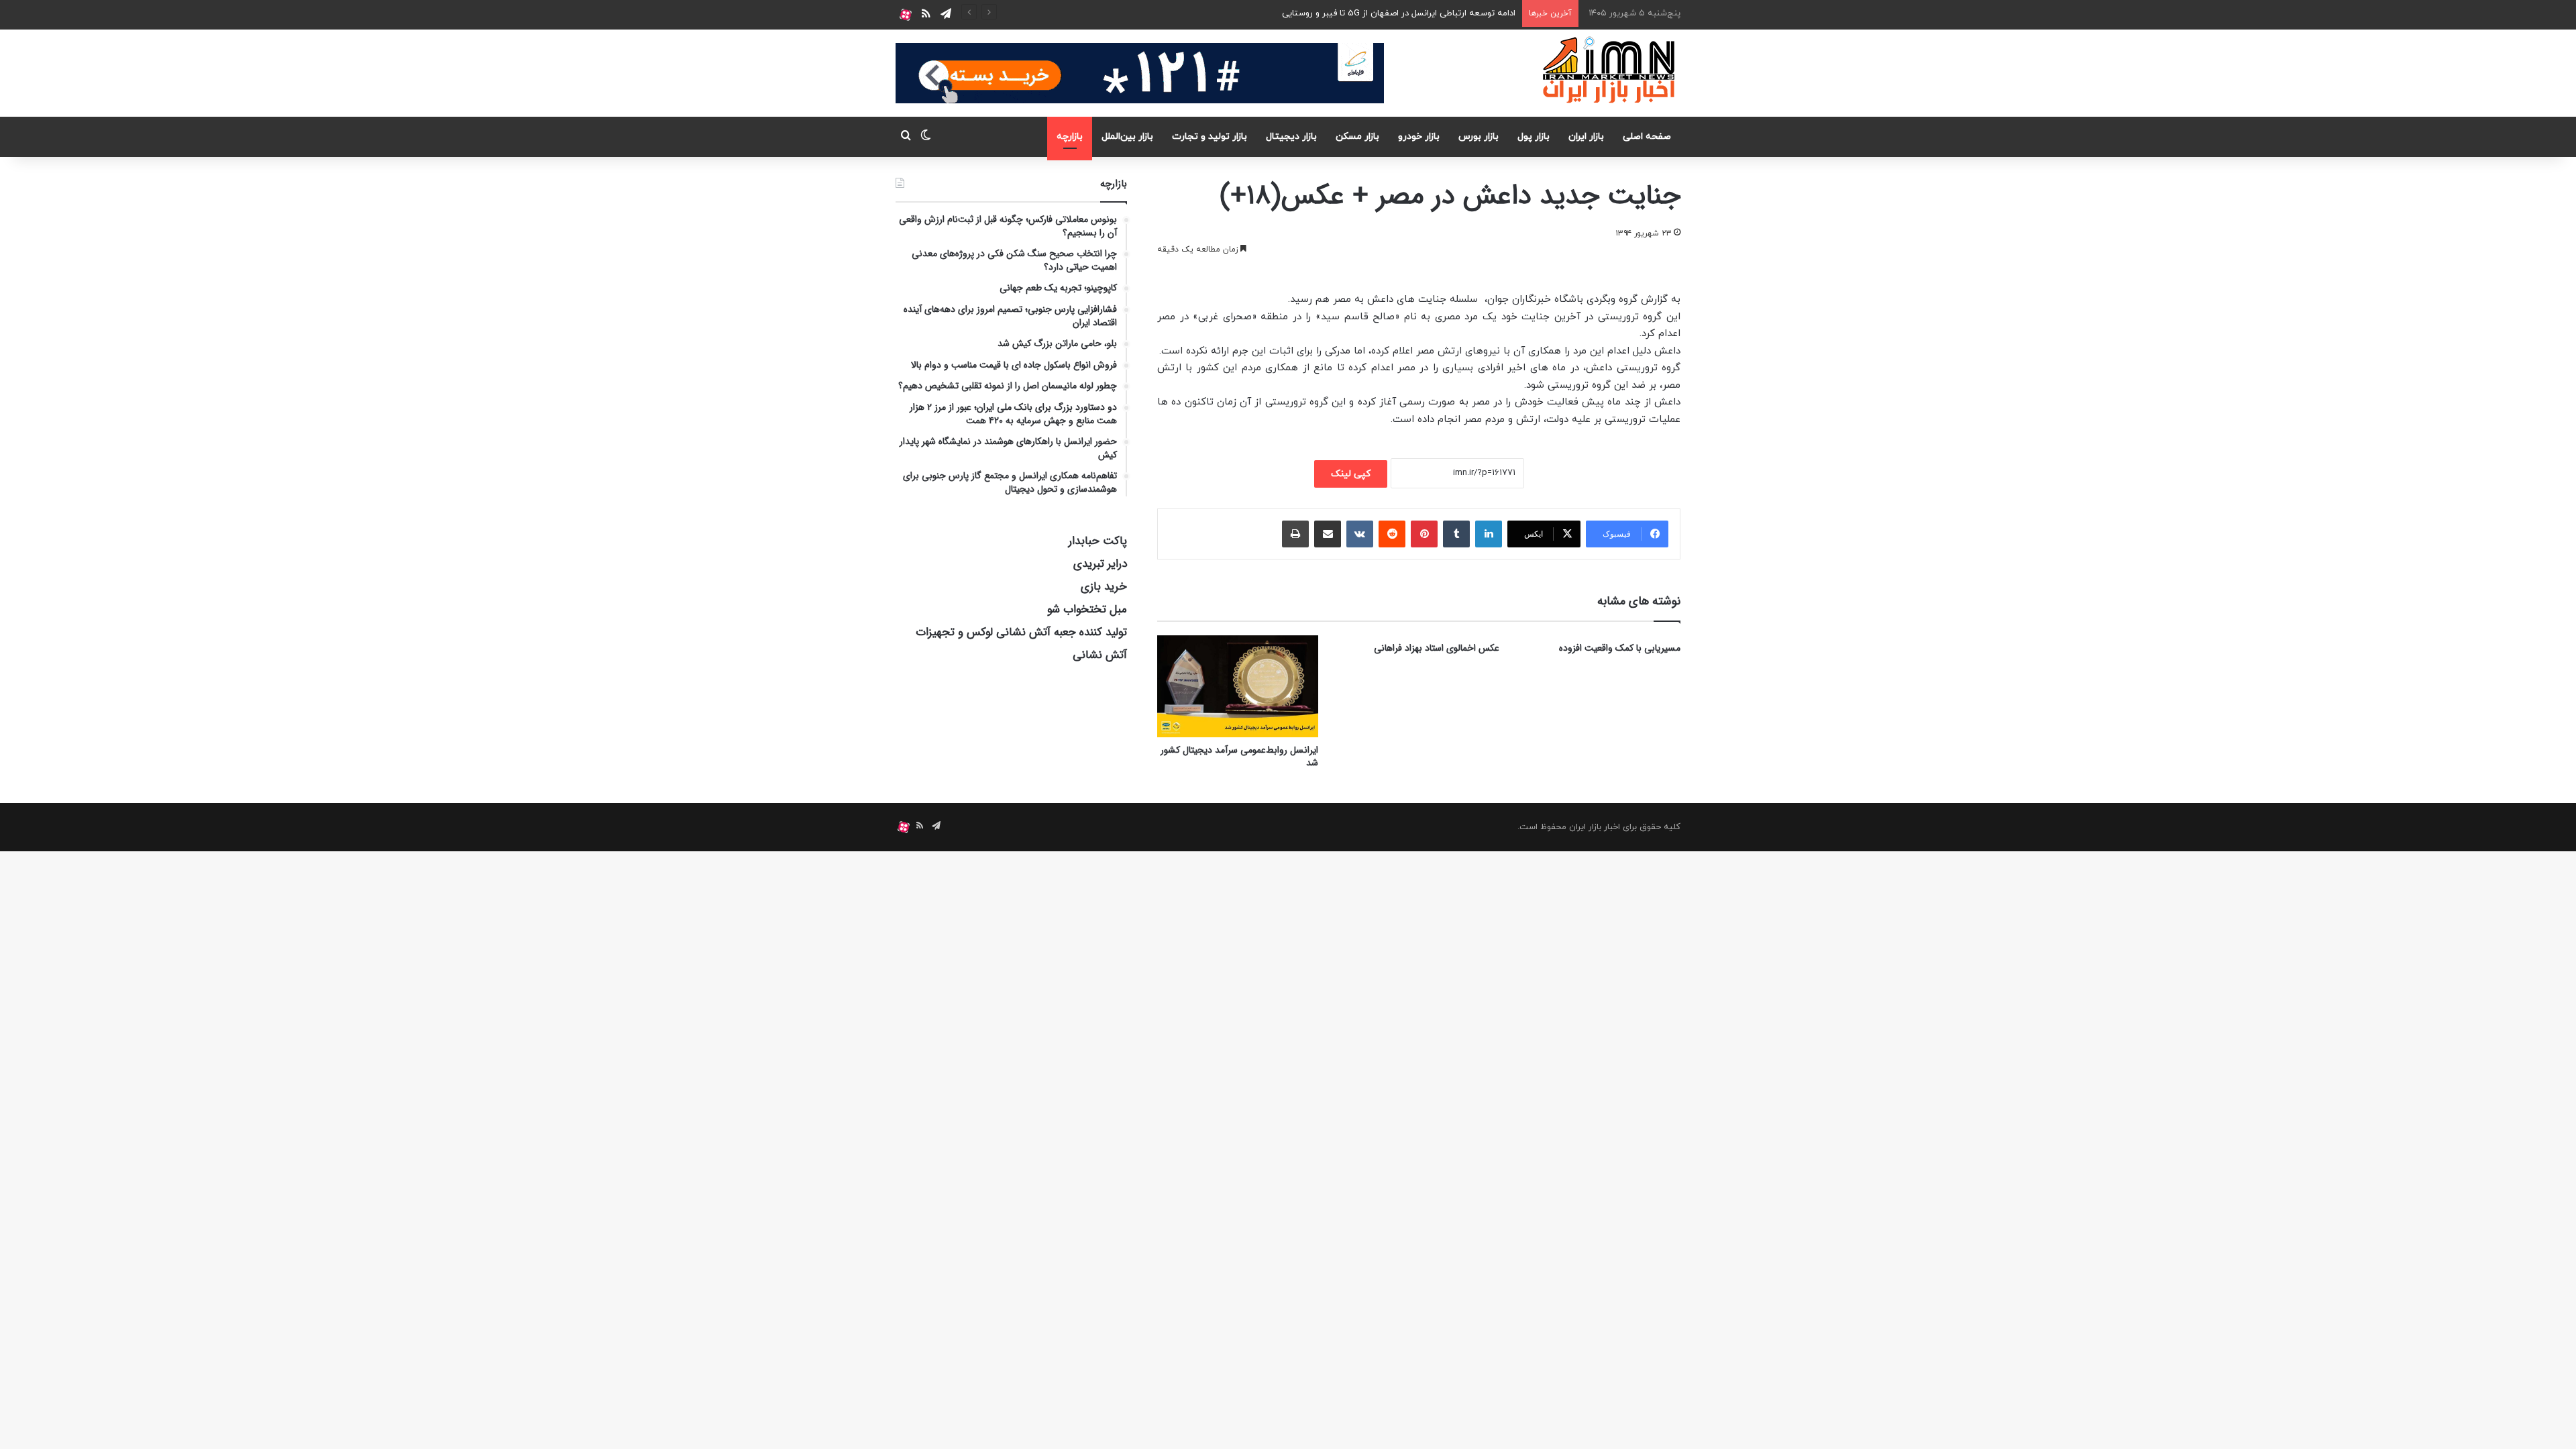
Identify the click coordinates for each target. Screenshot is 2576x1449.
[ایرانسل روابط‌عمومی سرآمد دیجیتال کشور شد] (1238, 687)
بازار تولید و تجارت (1210, 137)
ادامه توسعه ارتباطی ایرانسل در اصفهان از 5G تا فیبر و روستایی (1399, 13)
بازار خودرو (1419, 137)
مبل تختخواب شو (1087, 609)
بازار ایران (1586, 137)
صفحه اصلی (1647, 137)
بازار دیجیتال (1291, 137)
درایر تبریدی (1100, 564)
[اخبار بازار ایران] (1610, 70)
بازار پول (1534, 137)
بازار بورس (1479, 137)
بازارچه (1070, 137)
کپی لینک (1351, 474)
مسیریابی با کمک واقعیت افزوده (1620, 648)
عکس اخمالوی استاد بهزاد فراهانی (1437, 648)
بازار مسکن (1357, 137)
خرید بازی (1104, 587)
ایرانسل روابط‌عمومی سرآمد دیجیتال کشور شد (1239, 756)
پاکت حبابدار (1098, 541)
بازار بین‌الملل (1127, 137)
